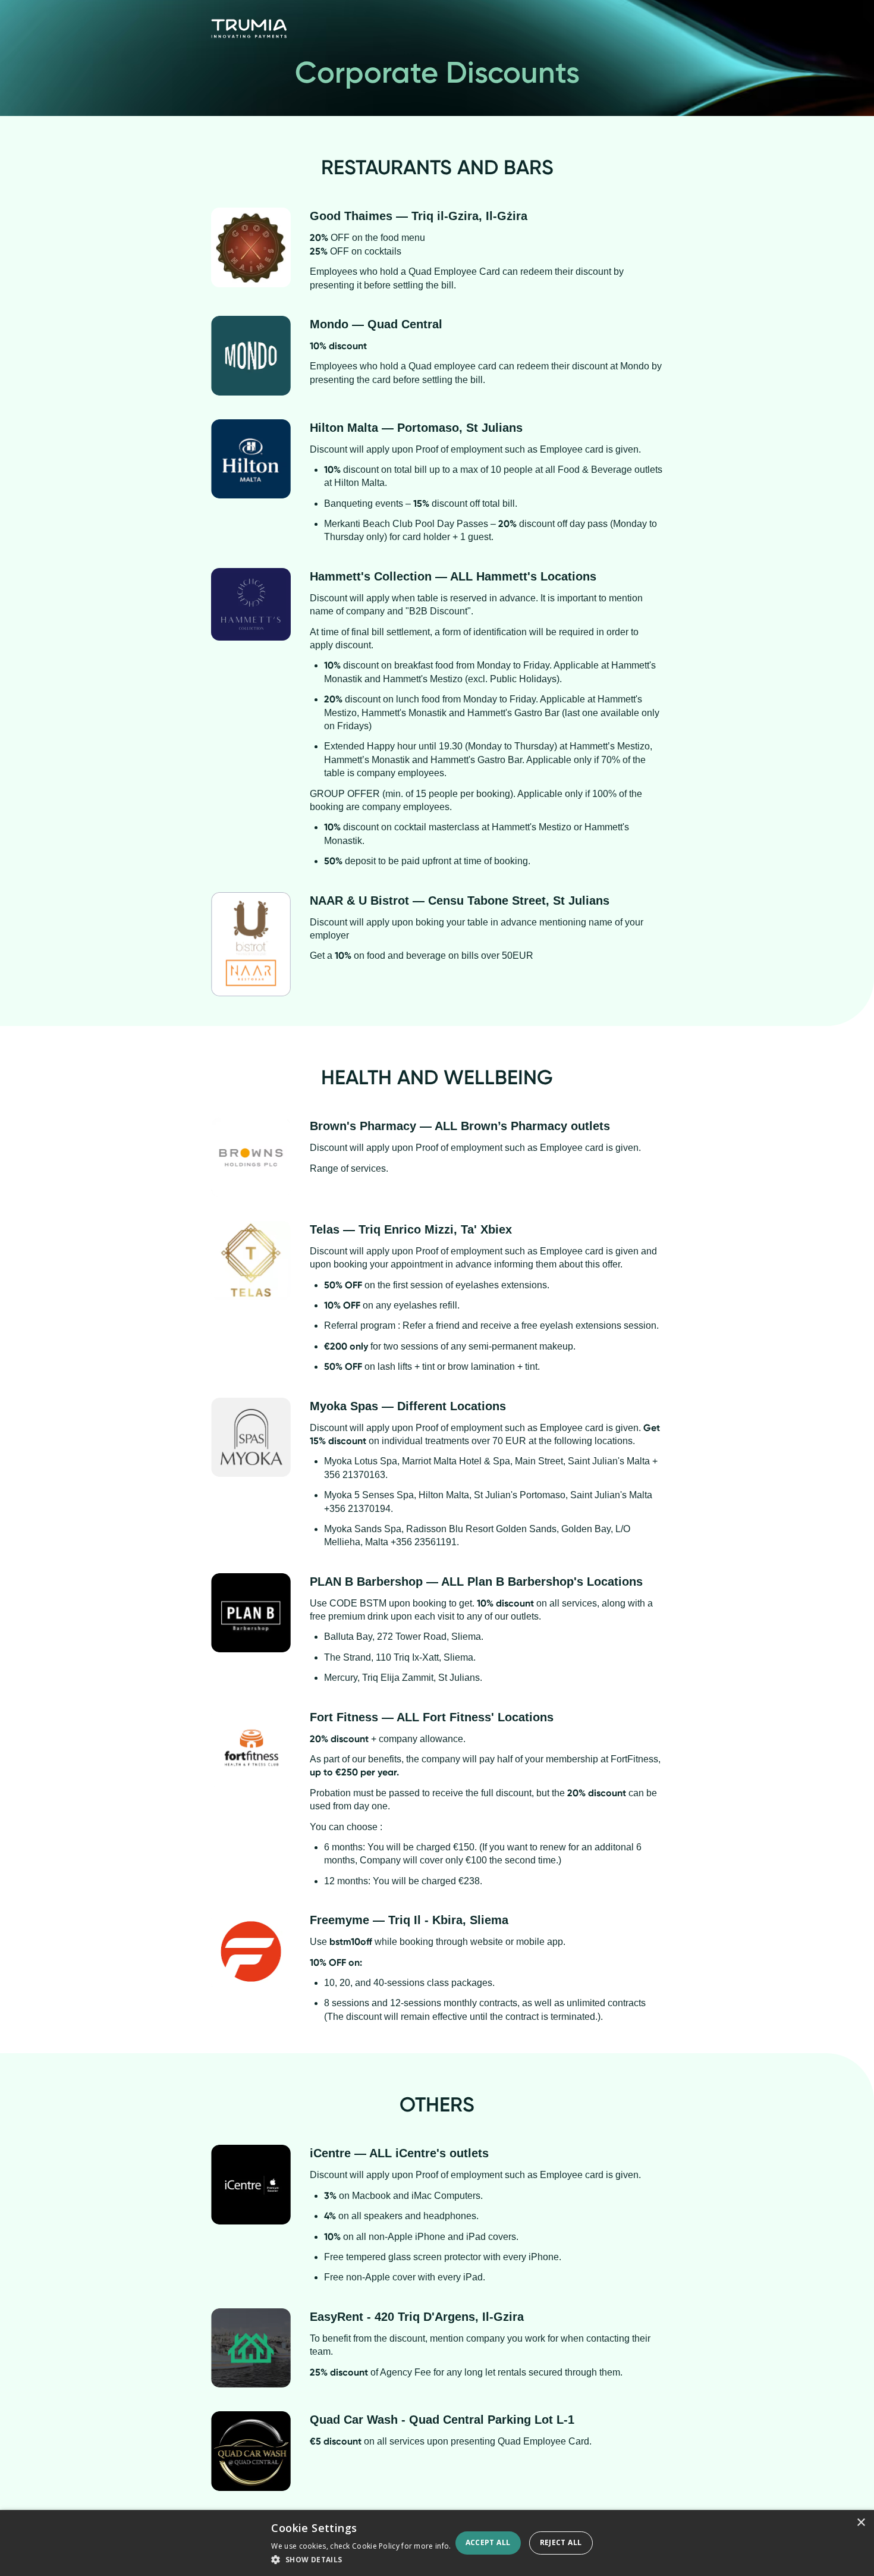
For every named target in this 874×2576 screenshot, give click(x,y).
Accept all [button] (488, 2542)
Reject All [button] (561, 2542)
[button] (361, 2560)
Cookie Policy (376, 2546)
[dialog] (437, 2543)
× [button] (861, 2523)
